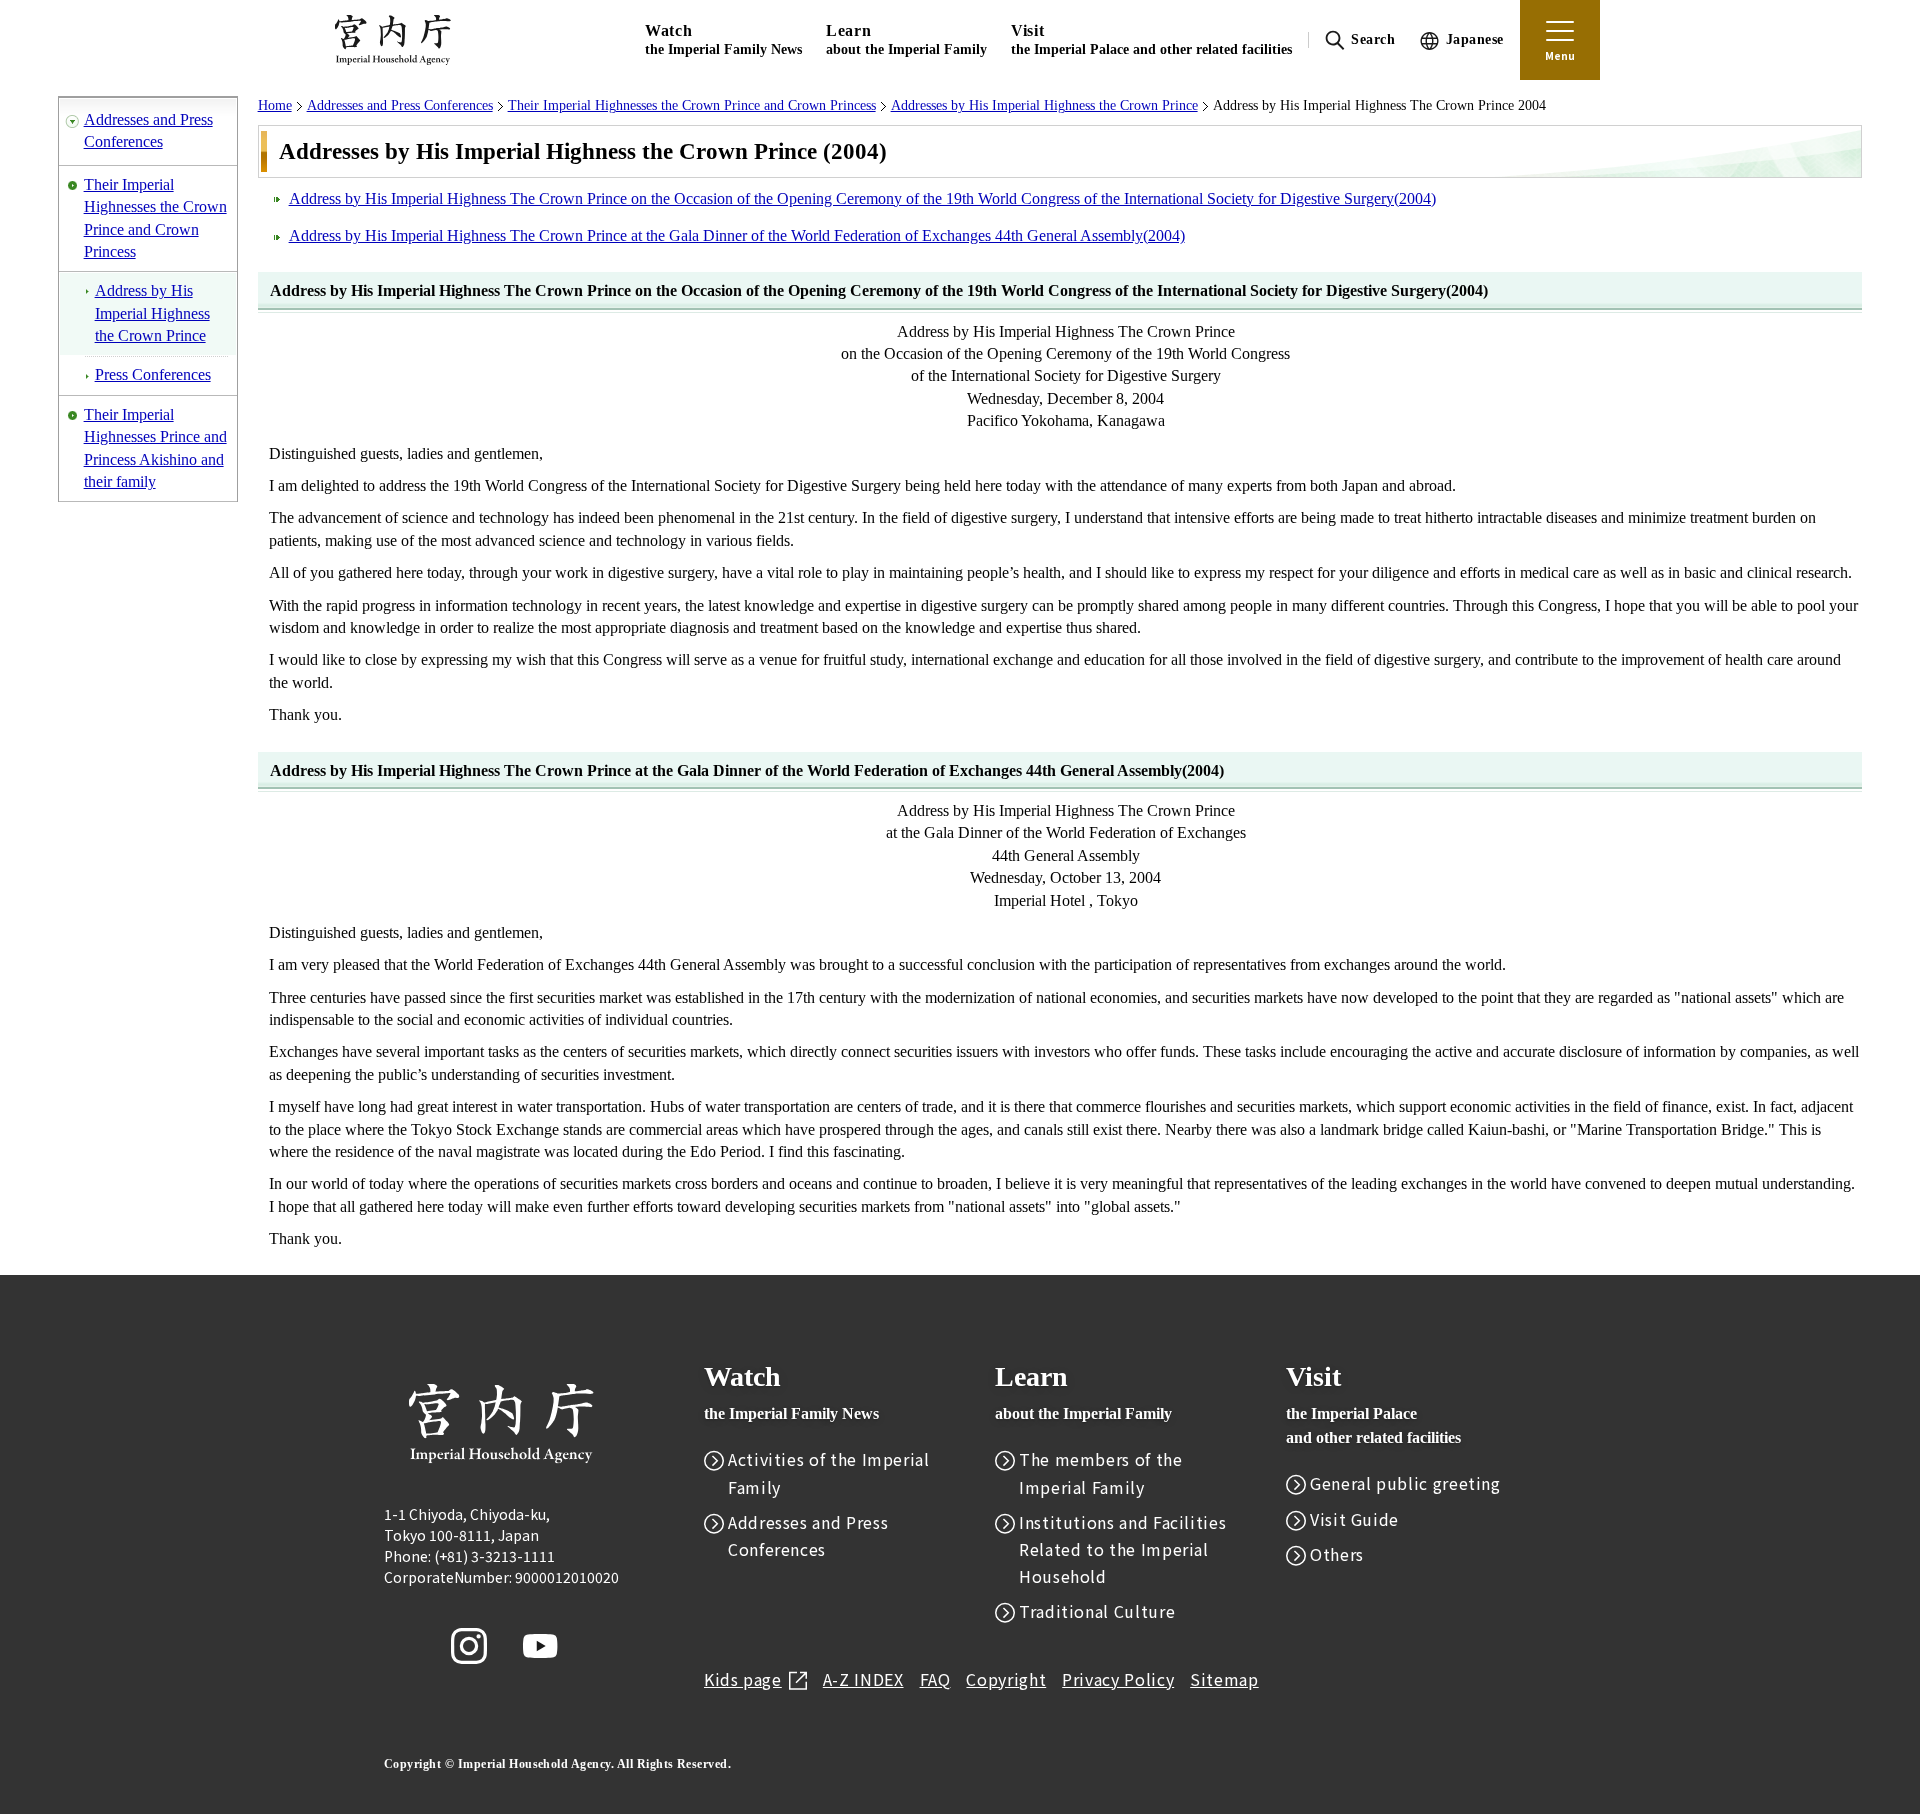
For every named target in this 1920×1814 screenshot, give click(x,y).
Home (275, 105)
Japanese (1475, 39)
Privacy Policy (1118, 1679)
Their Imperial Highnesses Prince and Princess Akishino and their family (155, 448)
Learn (906, 40)
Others (1337, 1554)
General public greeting (1405, 1483)
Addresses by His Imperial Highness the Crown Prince (1044, 105)
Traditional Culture (1097, 1611)
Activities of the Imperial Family (829, 1472)
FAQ (935, 1679)
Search (1373, 39)
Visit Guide (1354, 1519)
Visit (1151, 40)
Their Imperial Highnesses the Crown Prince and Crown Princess (155, 218)
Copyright (1006, 1679)
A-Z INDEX (863, 1679)
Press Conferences (153, 374)
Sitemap (1224, 1679)
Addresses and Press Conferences (148, 130)
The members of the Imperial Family (1101, 1472)
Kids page (743, 1679)
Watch (723, 40)
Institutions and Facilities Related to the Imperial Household (1122, 1549)
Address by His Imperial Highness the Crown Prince (152, 313)
